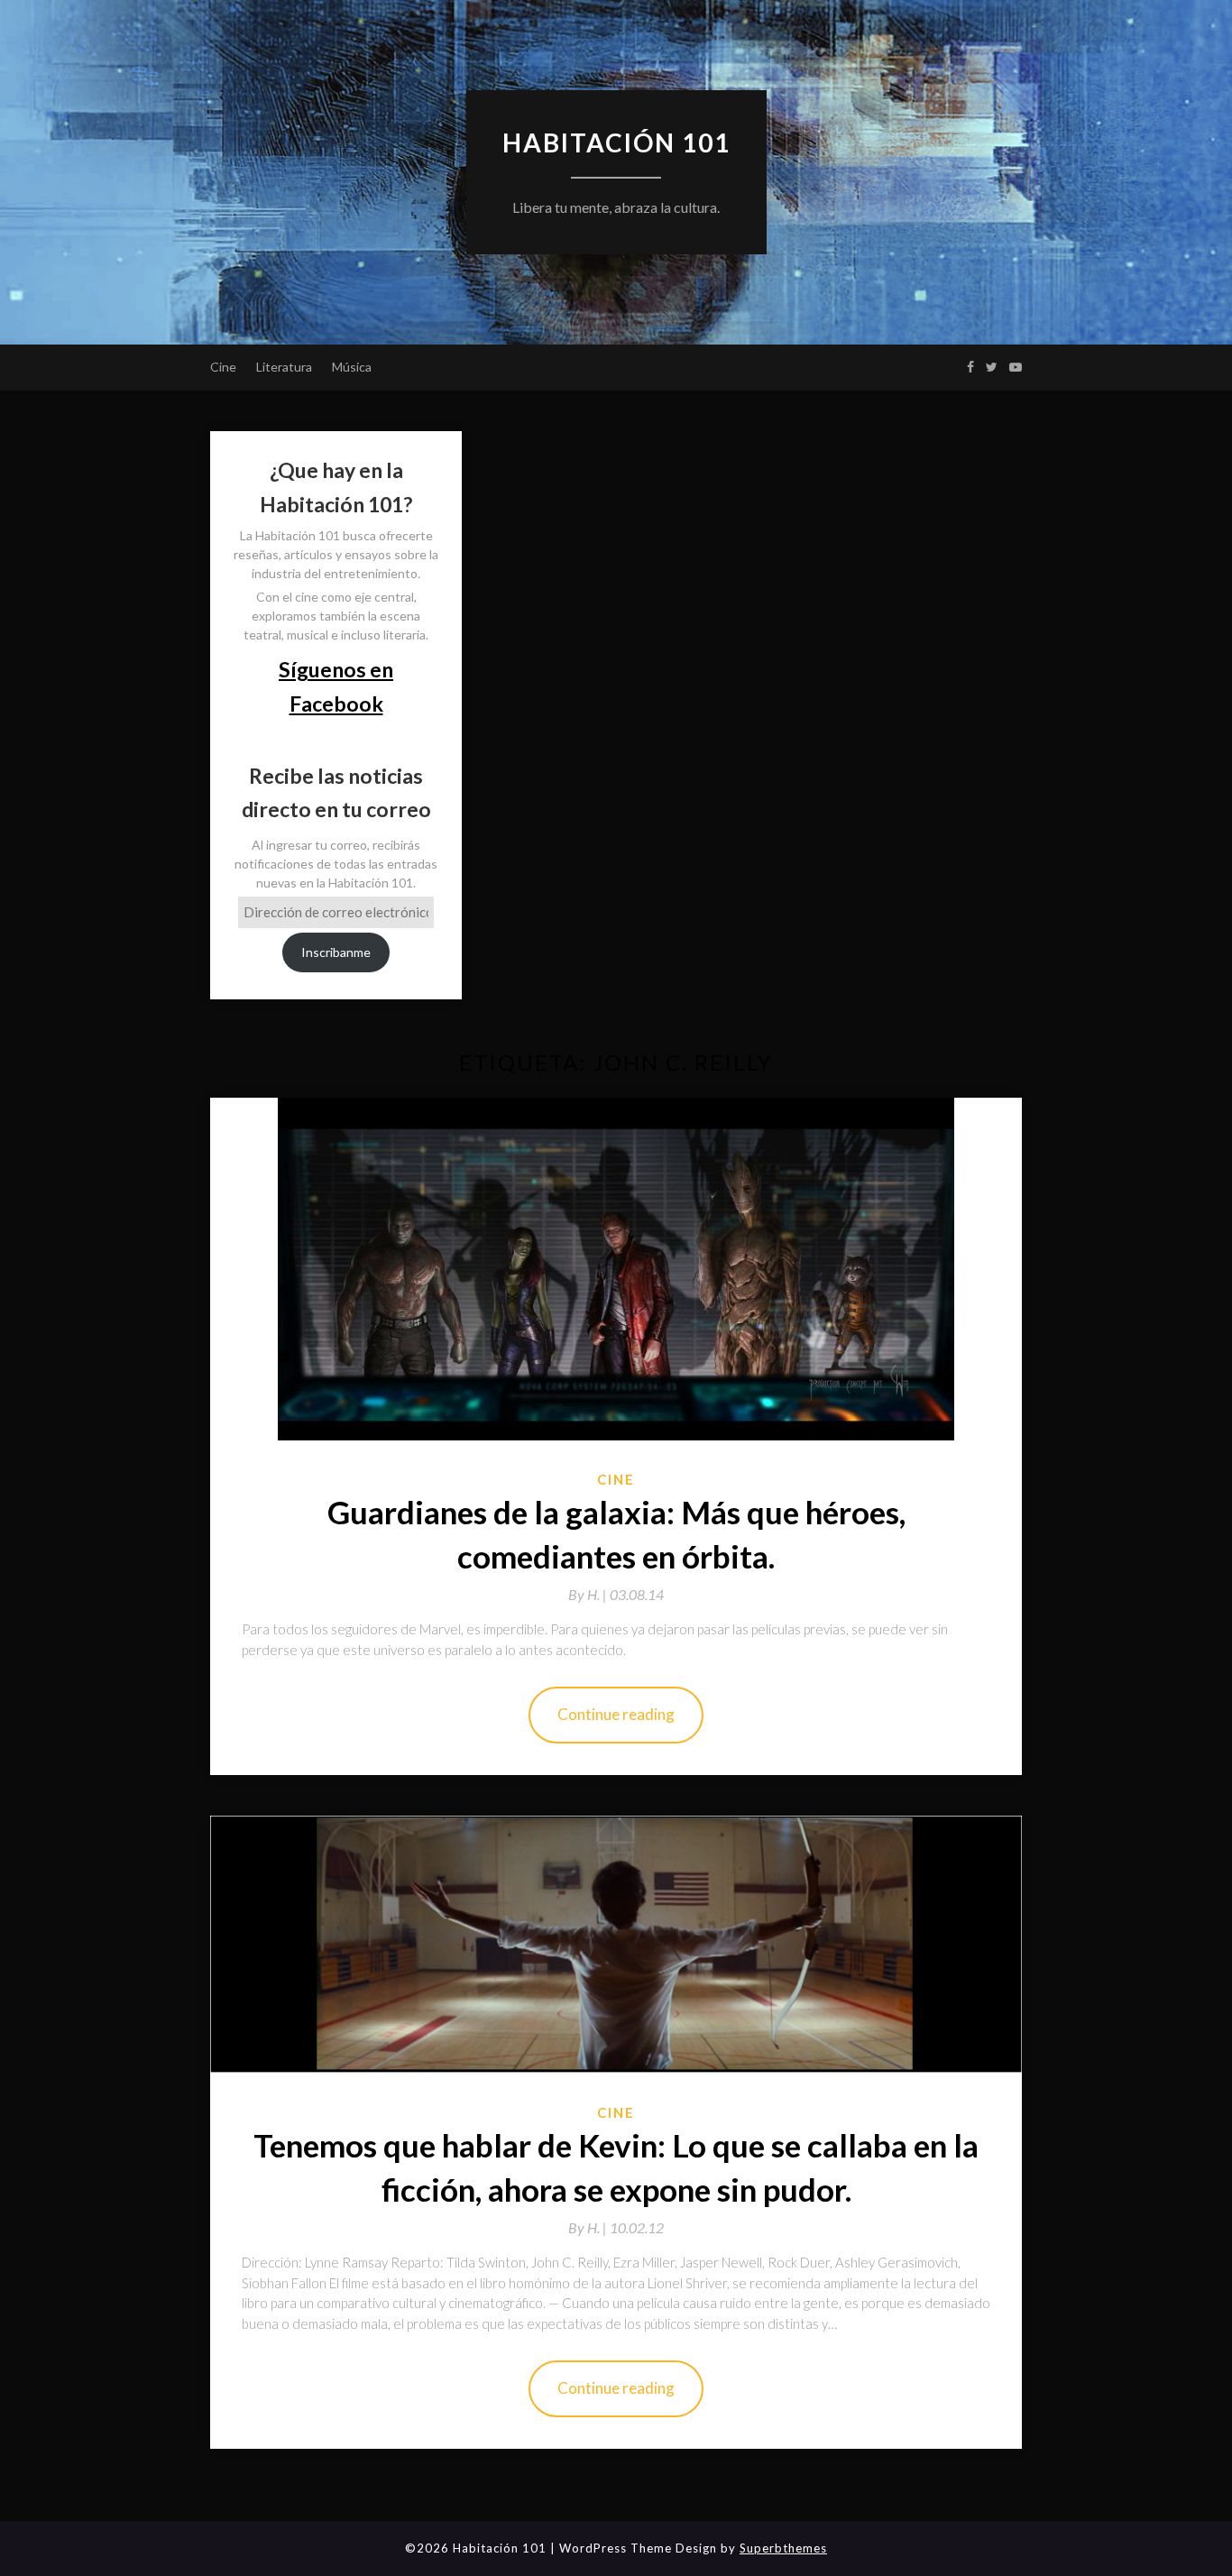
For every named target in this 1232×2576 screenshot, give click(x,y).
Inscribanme (336, 952)
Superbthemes (783, 2548)
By (589, 1594)
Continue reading (616, 1714)
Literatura (284, 367)
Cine (223, 367)
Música (352, 367)
